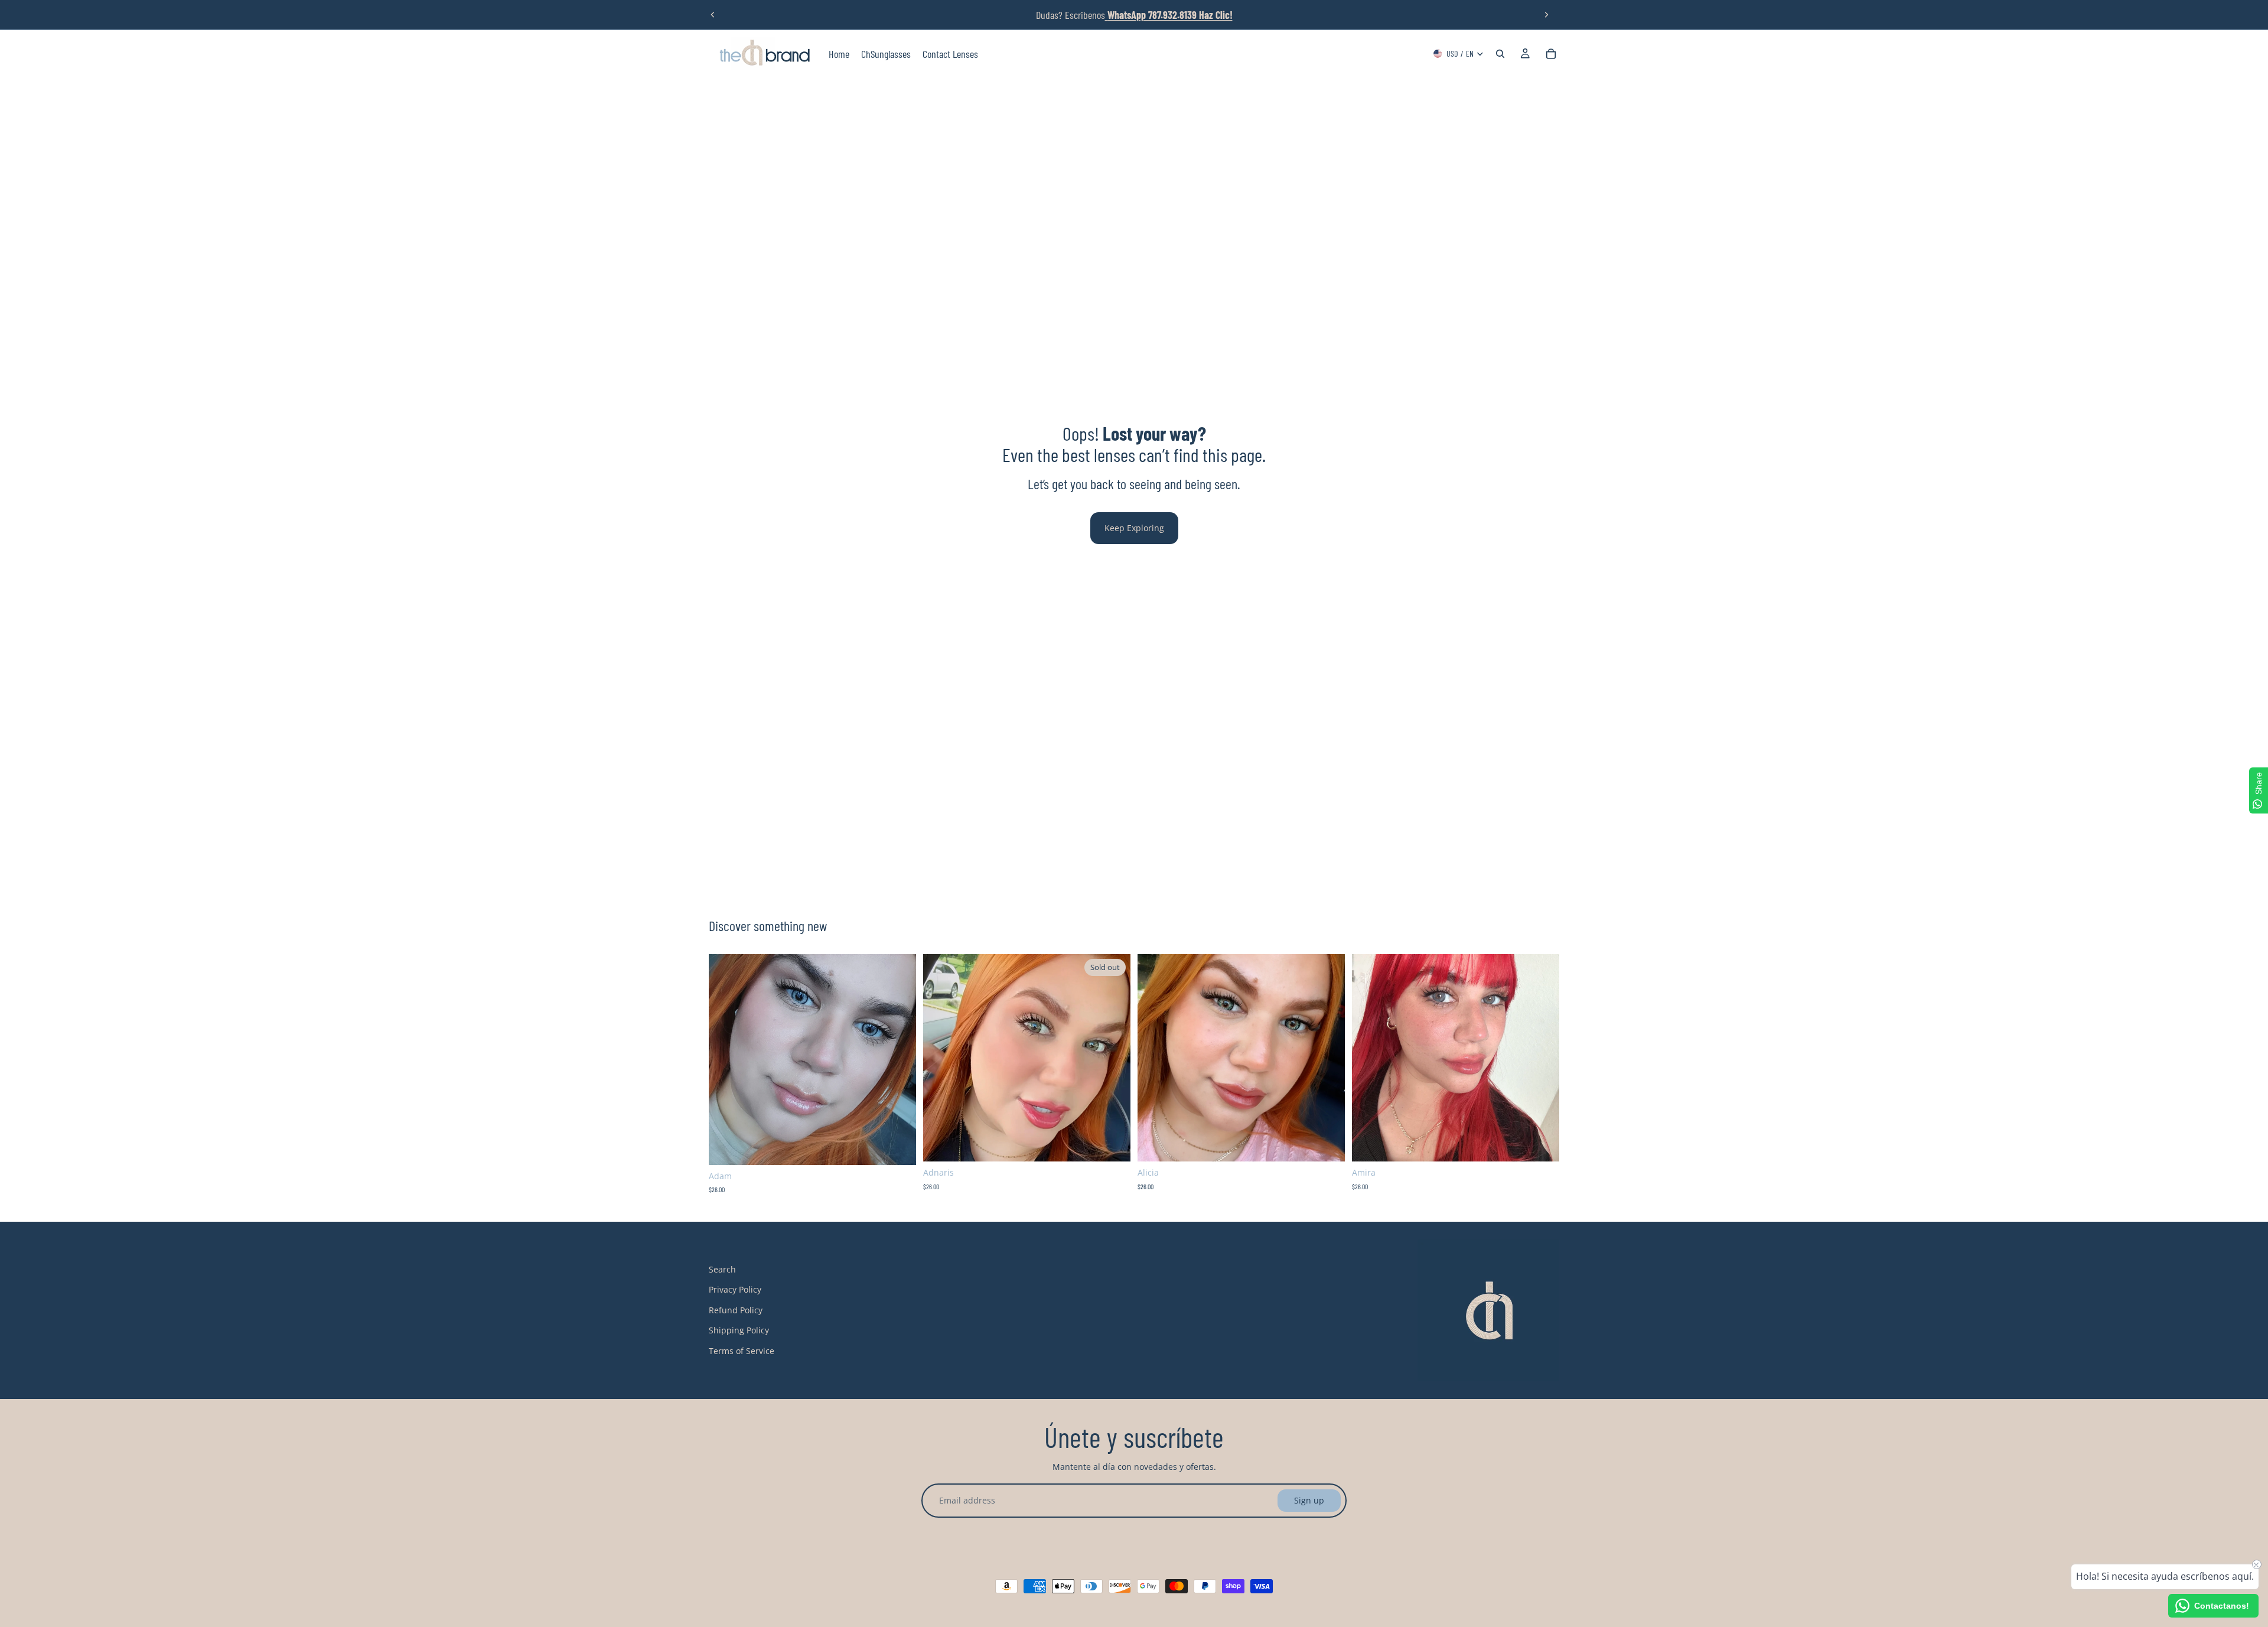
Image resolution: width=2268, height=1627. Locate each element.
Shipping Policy (739, 1331)
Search (722, 1269)
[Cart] (1551, 54)
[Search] (1500, 54)
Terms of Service (742, 1351)
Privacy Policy (735, 1290)
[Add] (898, 1147)
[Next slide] (1546, 15)
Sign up (1309, 1500)
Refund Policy (736, 1310)
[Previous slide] (713, 15)
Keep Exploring (1134, 528)
